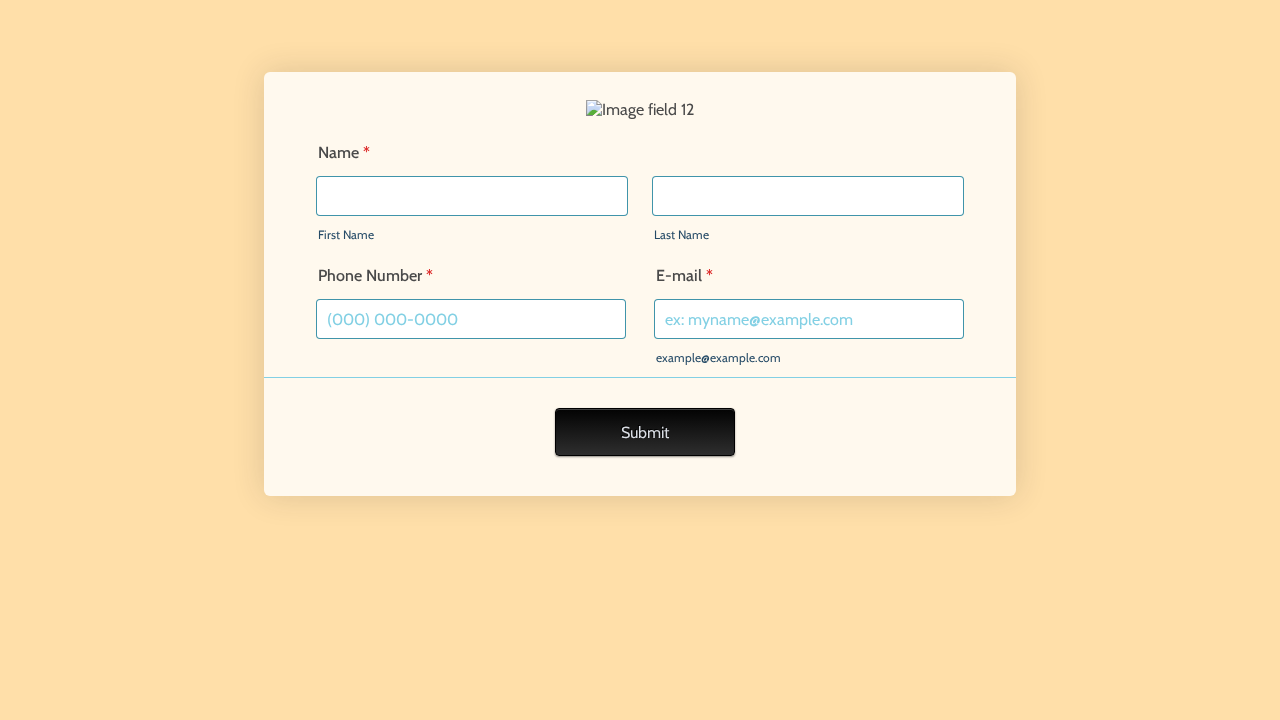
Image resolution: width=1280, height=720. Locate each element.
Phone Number (375, 275)
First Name (346, 234)
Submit (645, 432)
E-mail (684, 275)
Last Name (681, 234)
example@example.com (718, 357)
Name (344, 152)
